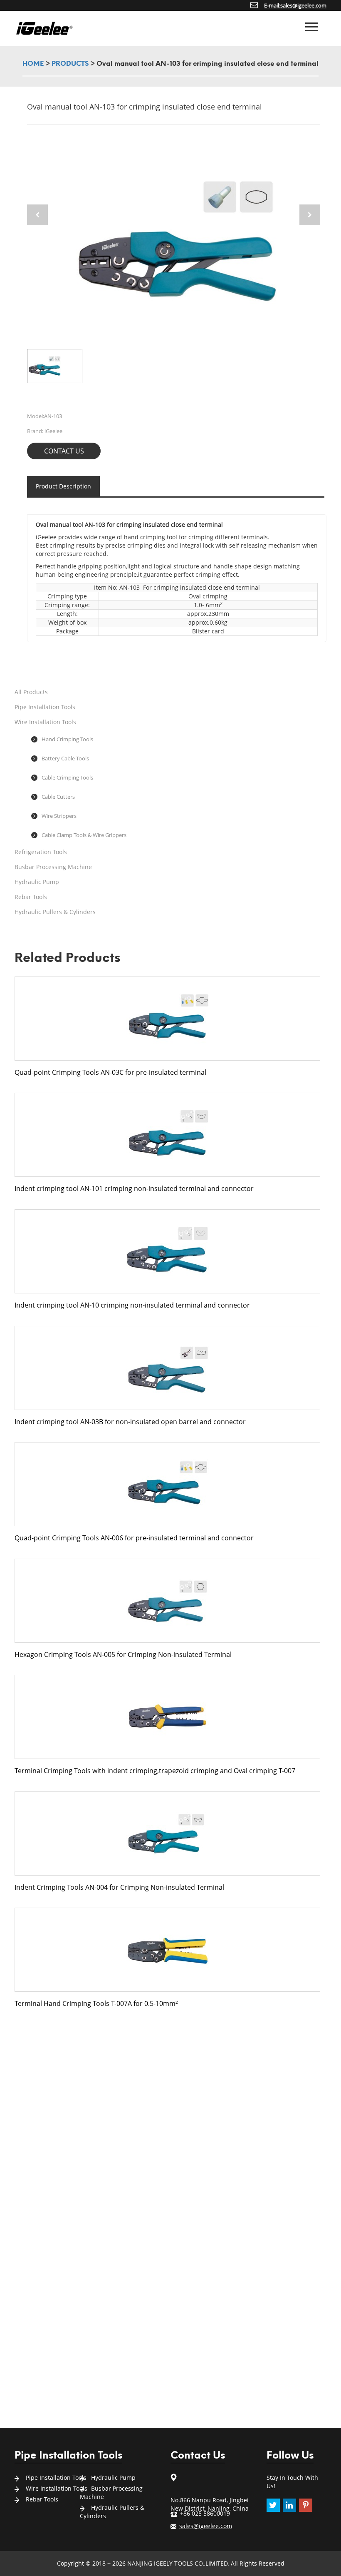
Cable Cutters (58, 797)
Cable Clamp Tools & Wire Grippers (84, 835)
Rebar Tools (31, 897)
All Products (31, 692)
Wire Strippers (59, 816)
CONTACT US (64, 451)
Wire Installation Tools (45, 722)
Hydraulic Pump (37, 882)
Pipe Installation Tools (45, 707)
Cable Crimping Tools (67, 777)
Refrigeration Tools (41, 852)
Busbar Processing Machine (53, 867)
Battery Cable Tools (65, 758)
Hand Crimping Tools (67, 739)
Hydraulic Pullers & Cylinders (55, 912)
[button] (310, 215)
